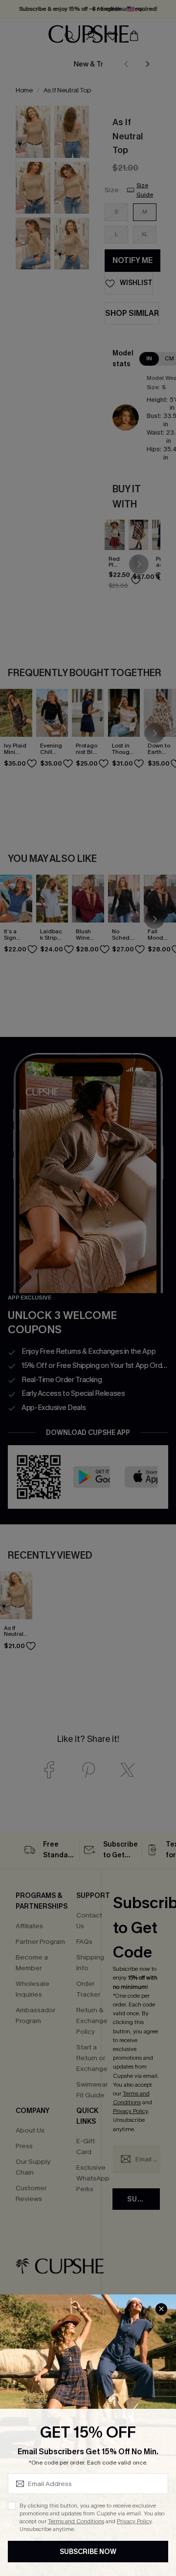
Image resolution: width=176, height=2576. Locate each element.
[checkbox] (12, 2506)
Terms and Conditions (76, 2521)
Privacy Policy (134, 2521)
